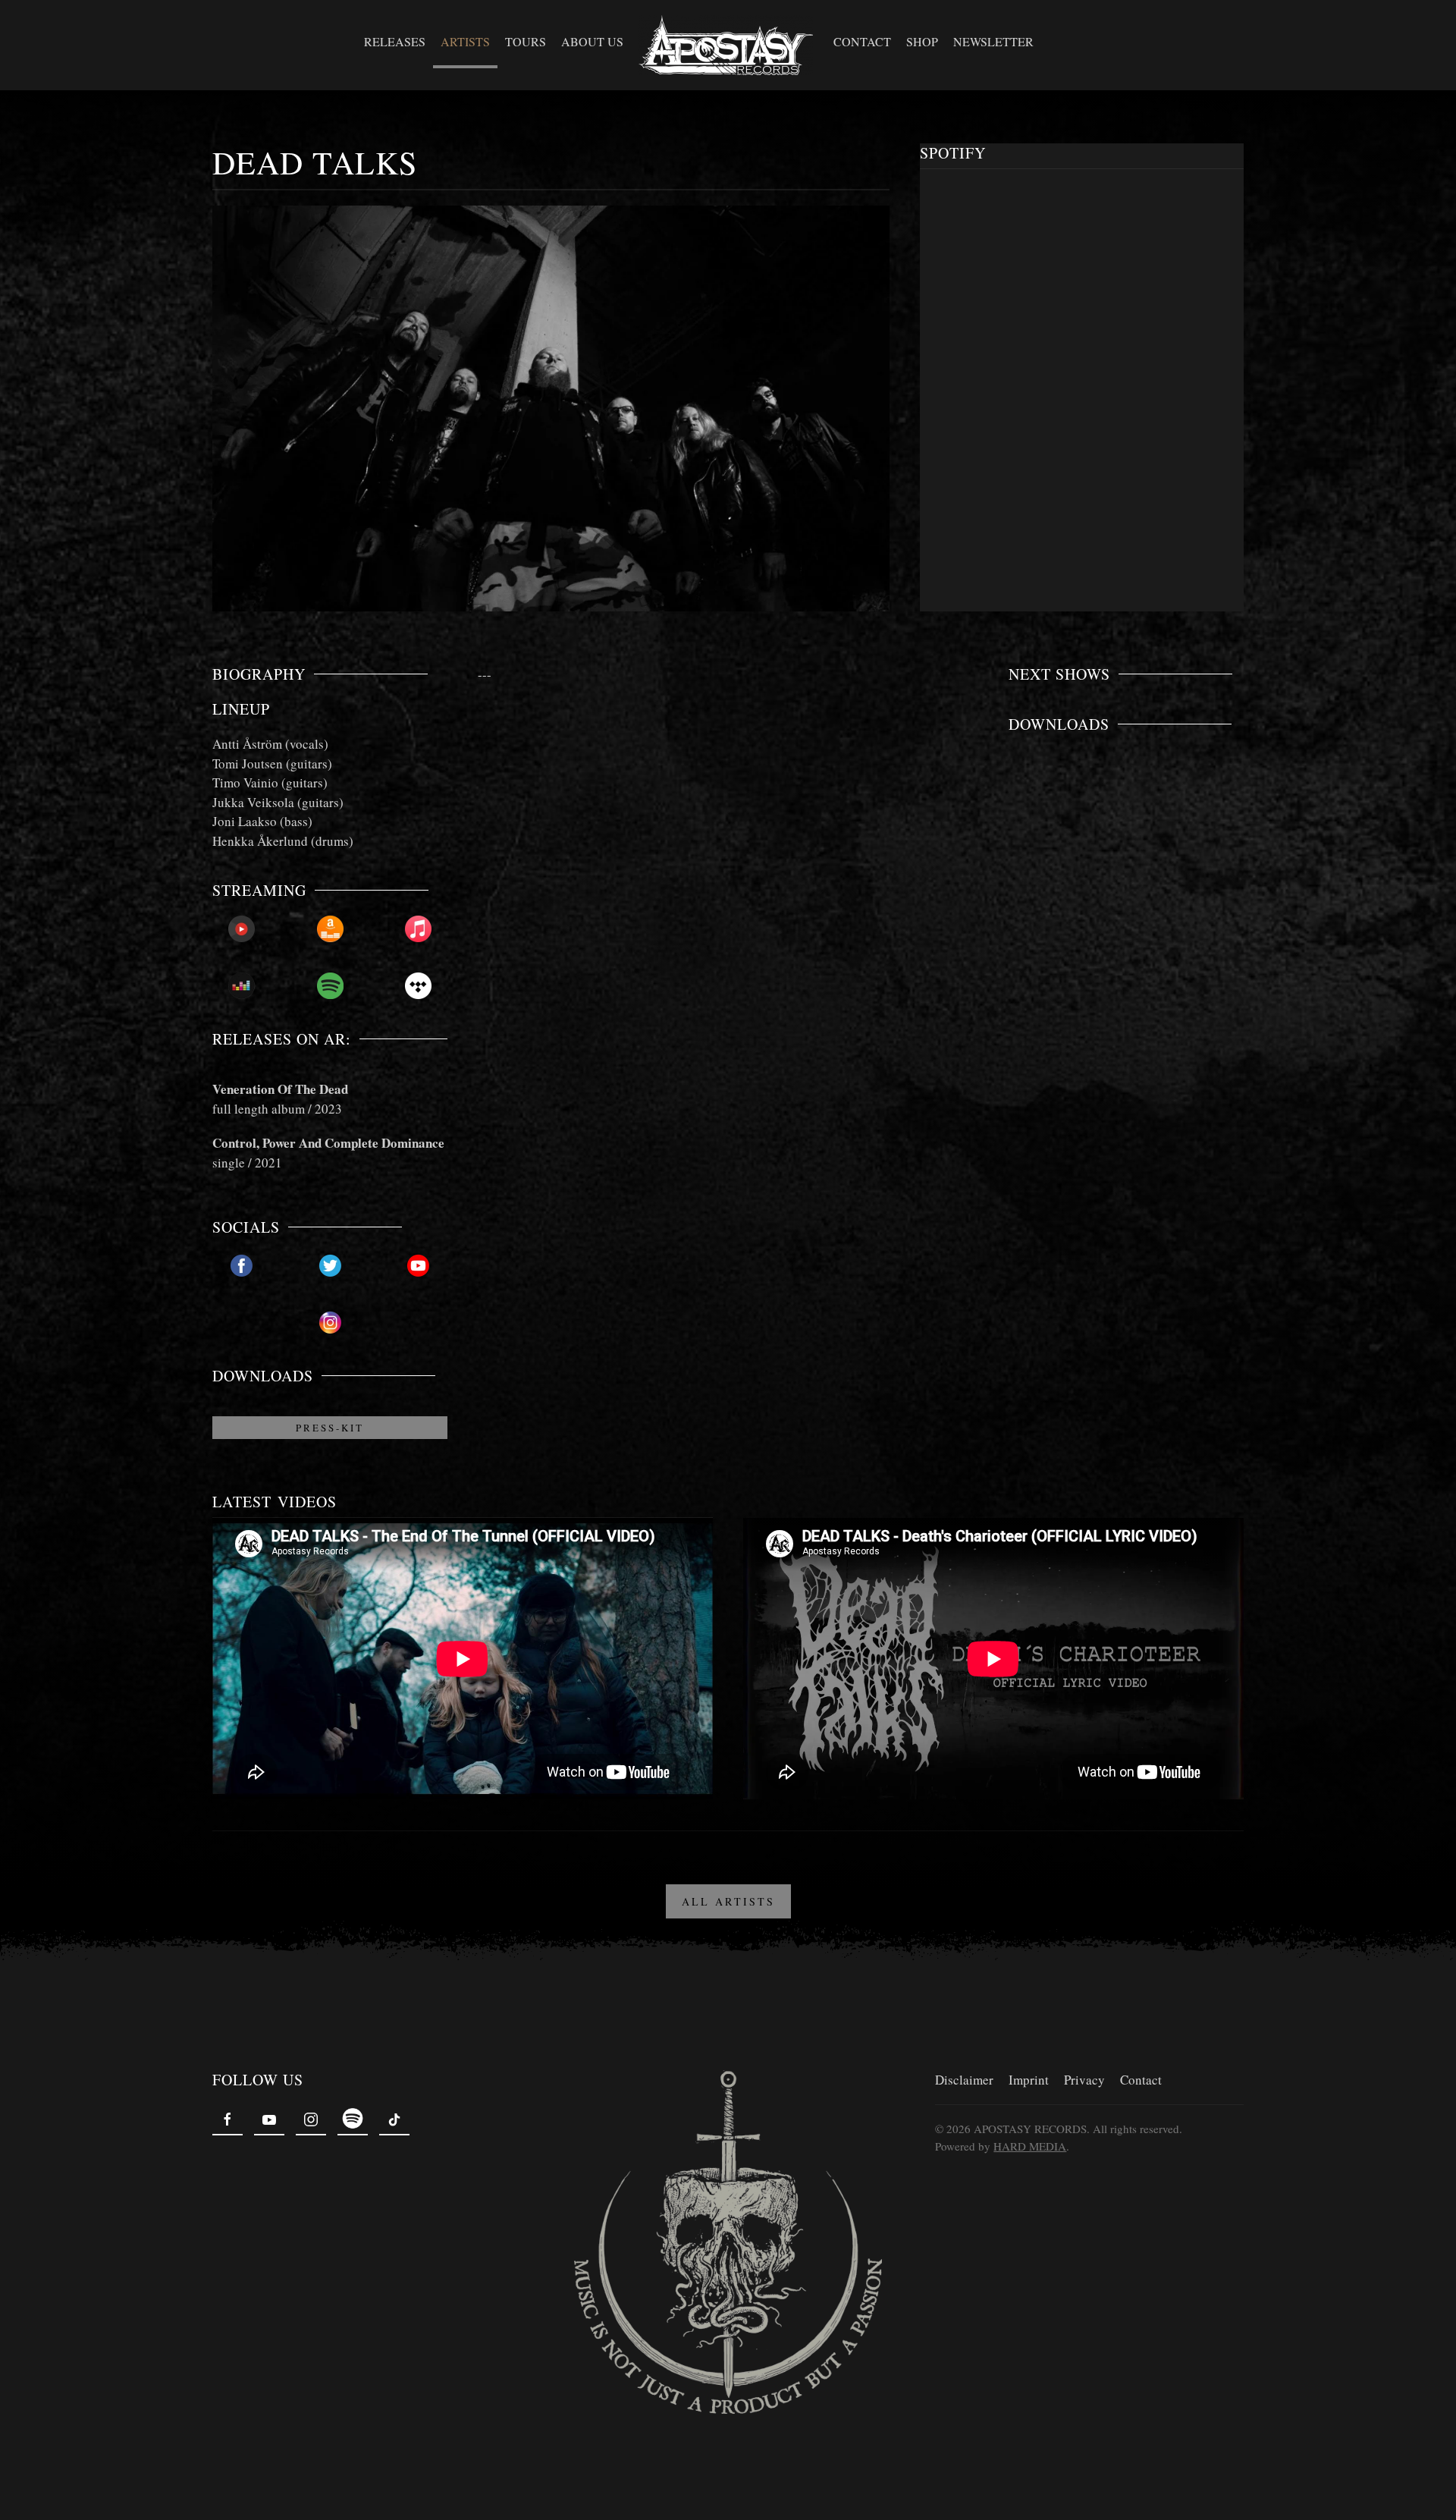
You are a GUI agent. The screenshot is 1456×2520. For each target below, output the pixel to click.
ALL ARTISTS (728, 1901)
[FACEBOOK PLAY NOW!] (242, 1266)
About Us (592, 41)
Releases (395, 41)
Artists (465, 41)
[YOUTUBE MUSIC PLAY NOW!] (242, 929)
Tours (526, 41)
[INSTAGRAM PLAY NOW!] (330, 1323)
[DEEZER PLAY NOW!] (242, 986)
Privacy (1084, 2080)
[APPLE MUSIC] (418, 929)
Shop (922, 41)
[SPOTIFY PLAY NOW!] (330, 986)
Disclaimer (964, 2080)
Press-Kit (330, 1428)
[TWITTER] (330, 1266)
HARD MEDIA (1030, 2146)
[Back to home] (728, 45)
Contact (862, 41)
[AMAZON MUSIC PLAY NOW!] (330, 929)
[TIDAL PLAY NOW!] (418, 986)
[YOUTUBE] (418, 1266)
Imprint (1029, 2080)
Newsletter (993, 41)
